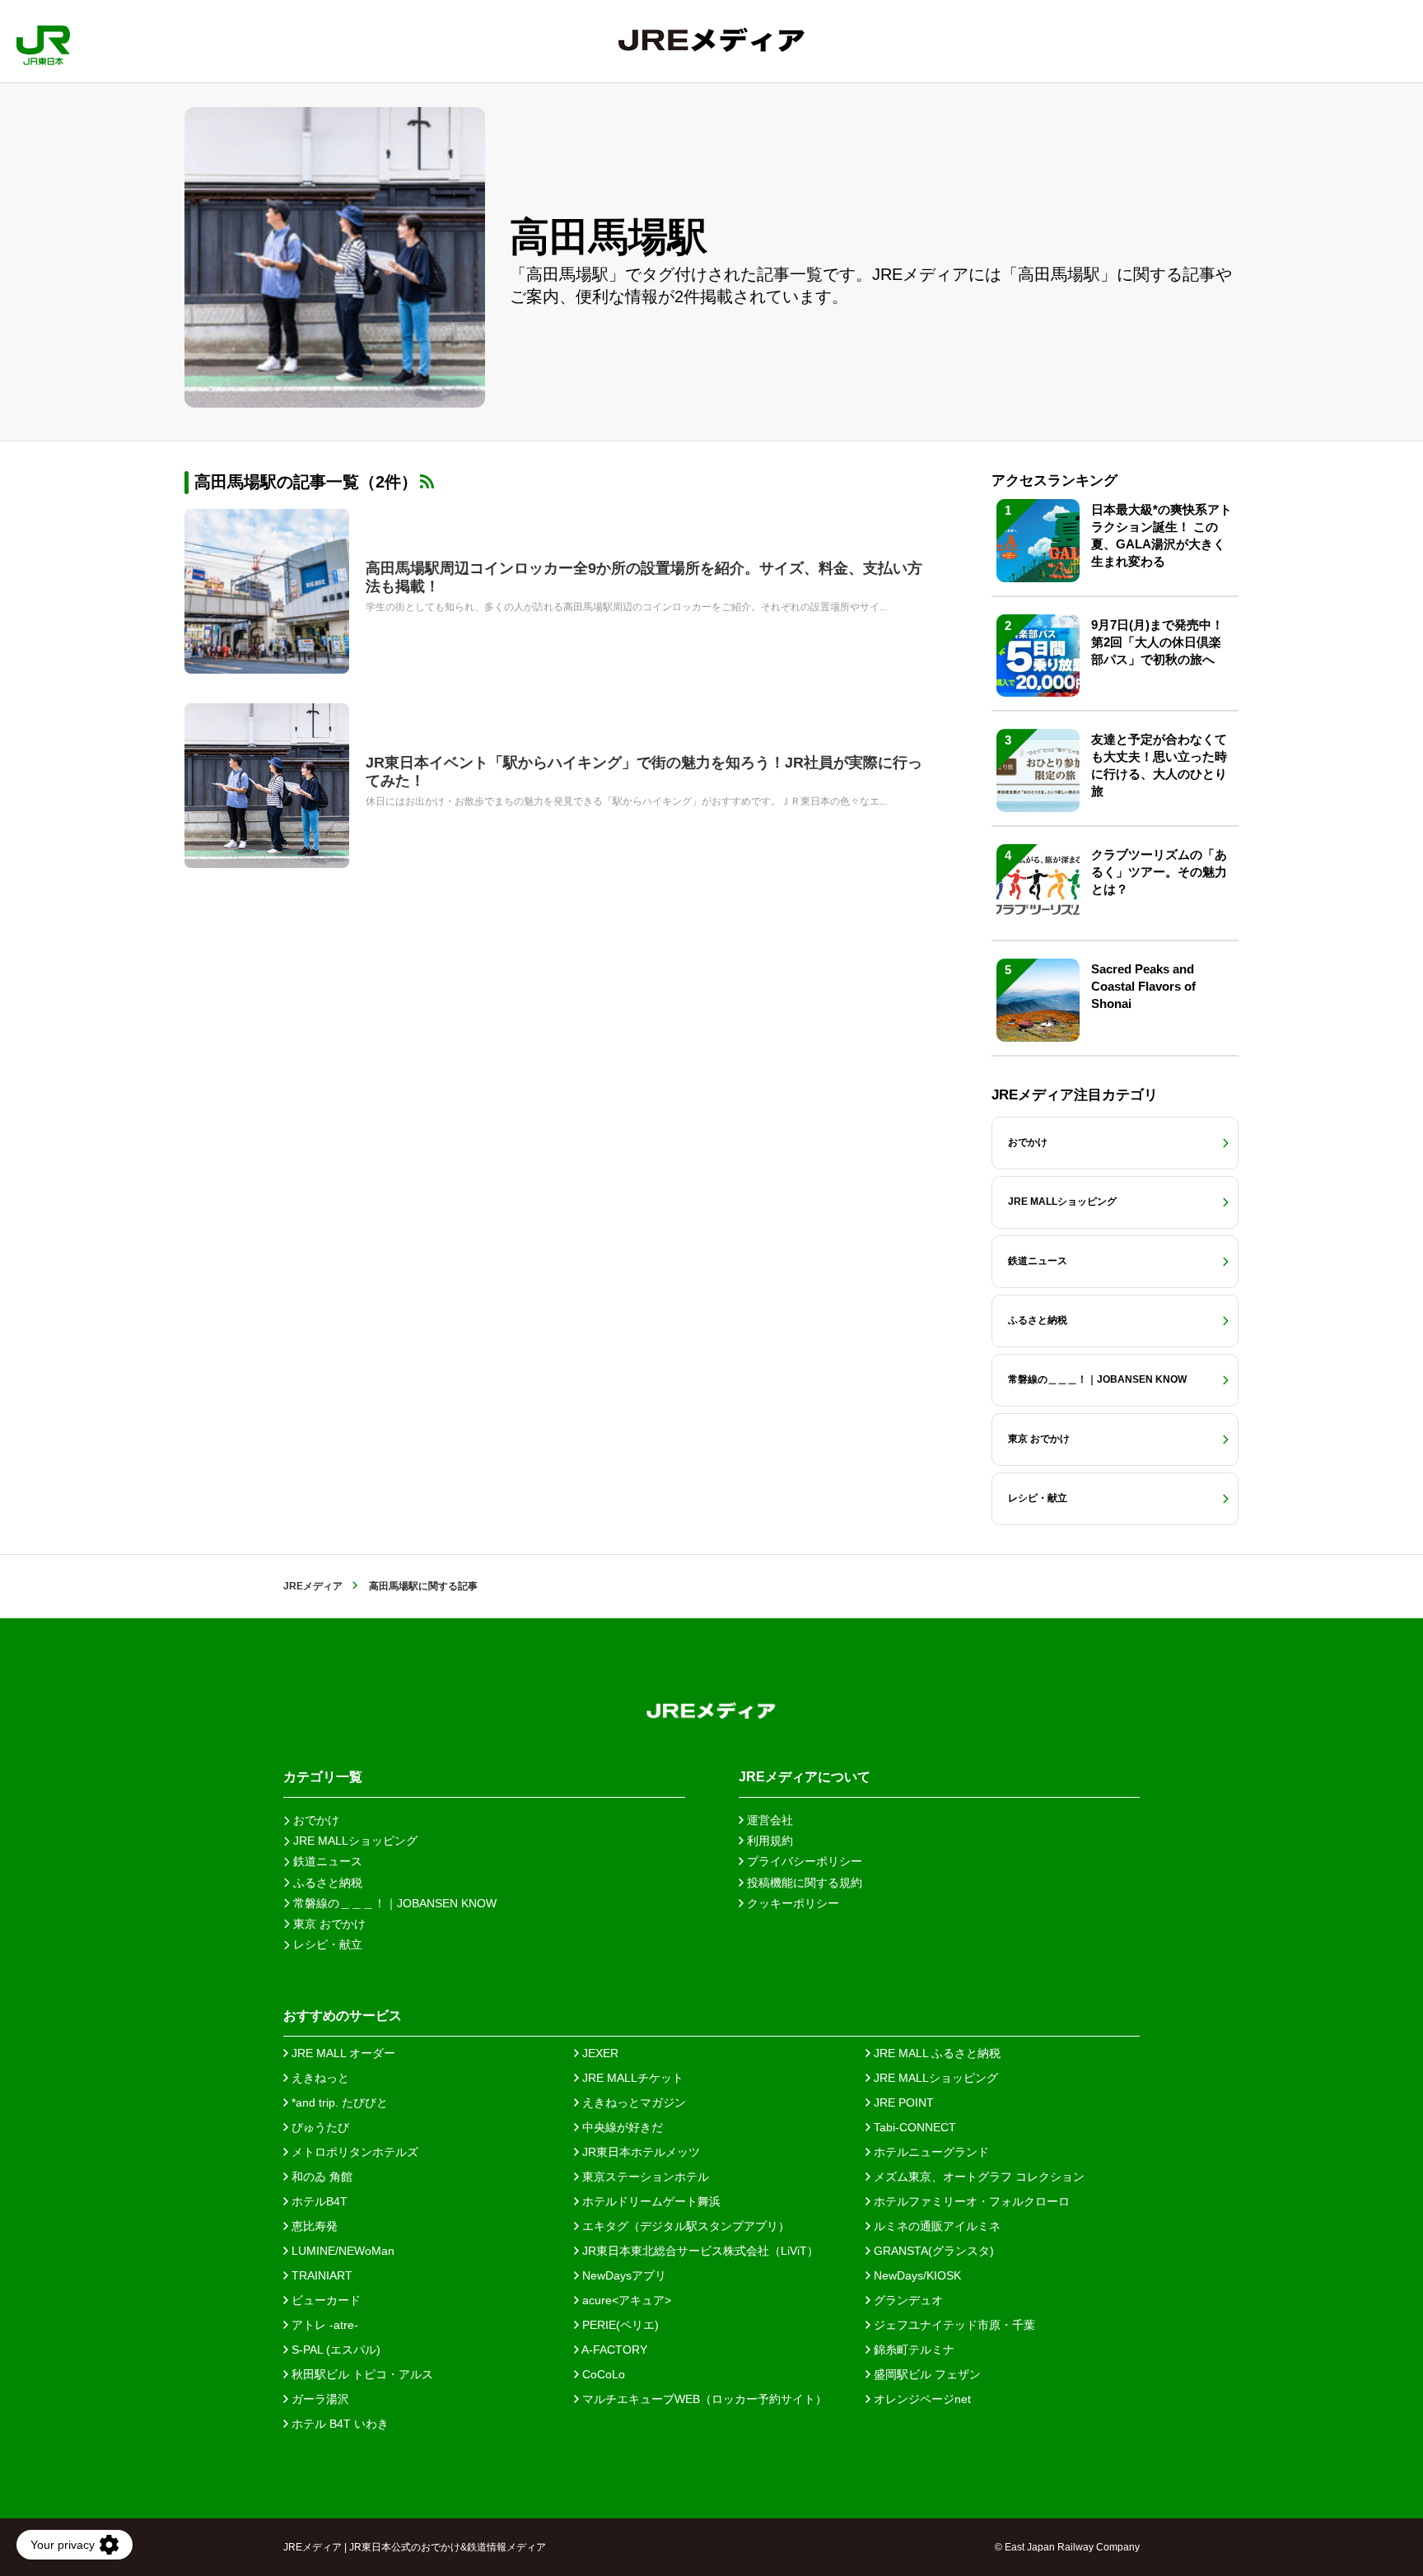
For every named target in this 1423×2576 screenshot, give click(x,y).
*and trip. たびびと (338, 2102)
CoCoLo (602, 2374)
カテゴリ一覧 (323, 1777)
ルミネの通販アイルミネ (935, 2226)
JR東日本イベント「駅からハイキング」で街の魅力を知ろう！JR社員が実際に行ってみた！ (644, 772)
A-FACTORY (613, 2350)
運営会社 (768, 1820)
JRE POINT (902, 2102)
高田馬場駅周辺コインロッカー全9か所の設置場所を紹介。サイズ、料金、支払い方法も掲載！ (644, 577)
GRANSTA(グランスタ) (932, 2251)
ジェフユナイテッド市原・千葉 (953, 2325)
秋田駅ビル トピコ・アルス (361, 2374)
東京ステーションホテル (644, 2177)
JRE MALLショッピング (934, 2078)
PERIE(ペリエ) (619, 2325)
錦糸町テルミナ (912, 2350)
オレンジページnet (921, 2399)
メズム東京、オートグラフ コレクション (977, 2177)
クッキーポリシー (791, 1903)
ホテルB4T (318, 2201)
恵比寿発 (313, 2226)
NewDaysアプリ (623, 2275)
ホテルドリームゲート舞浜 (650, 2201)
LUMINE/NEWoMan (341, 2251)
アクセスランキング (1054, 481)
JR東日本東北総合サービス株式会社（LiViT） (699, 2251)
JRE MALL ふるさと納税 (935, 2053)
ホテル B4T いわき (338, 2424)
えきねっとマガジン (632, 2102)
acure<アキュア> (625, 2300)
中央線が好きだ (621, 2127)
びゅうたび (319, 2127)
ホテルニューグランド (930, 2152)
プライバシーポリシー (803, 1861)
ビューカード (324, 2300)
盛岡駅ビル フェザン (926, 2374)
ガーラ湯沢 (319, 2399)
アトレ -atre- (323, 2325)
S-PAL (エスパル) (334, 2350)
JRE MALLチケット (631, 2078)
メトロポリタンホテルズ (353, 2152)
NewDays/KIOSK (916, 2275)
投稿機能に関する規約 (803, 1883)
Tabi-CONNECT (913, 2127)
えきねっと (319, 2078)
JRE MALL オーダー (342, 2053)
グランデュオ (907, 2300)
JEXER (599, 2053)
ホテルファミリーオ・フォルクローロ (970, 2201)
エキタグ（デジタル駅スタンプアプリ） (684, 2226)
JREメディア (313, 1586)
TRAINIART (320, 2275)
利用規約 (768, 1841)
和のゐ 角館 (320, 2177)
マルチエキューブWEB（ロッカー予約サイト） (703, 2399)
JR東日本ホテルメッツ (639, 2152)
